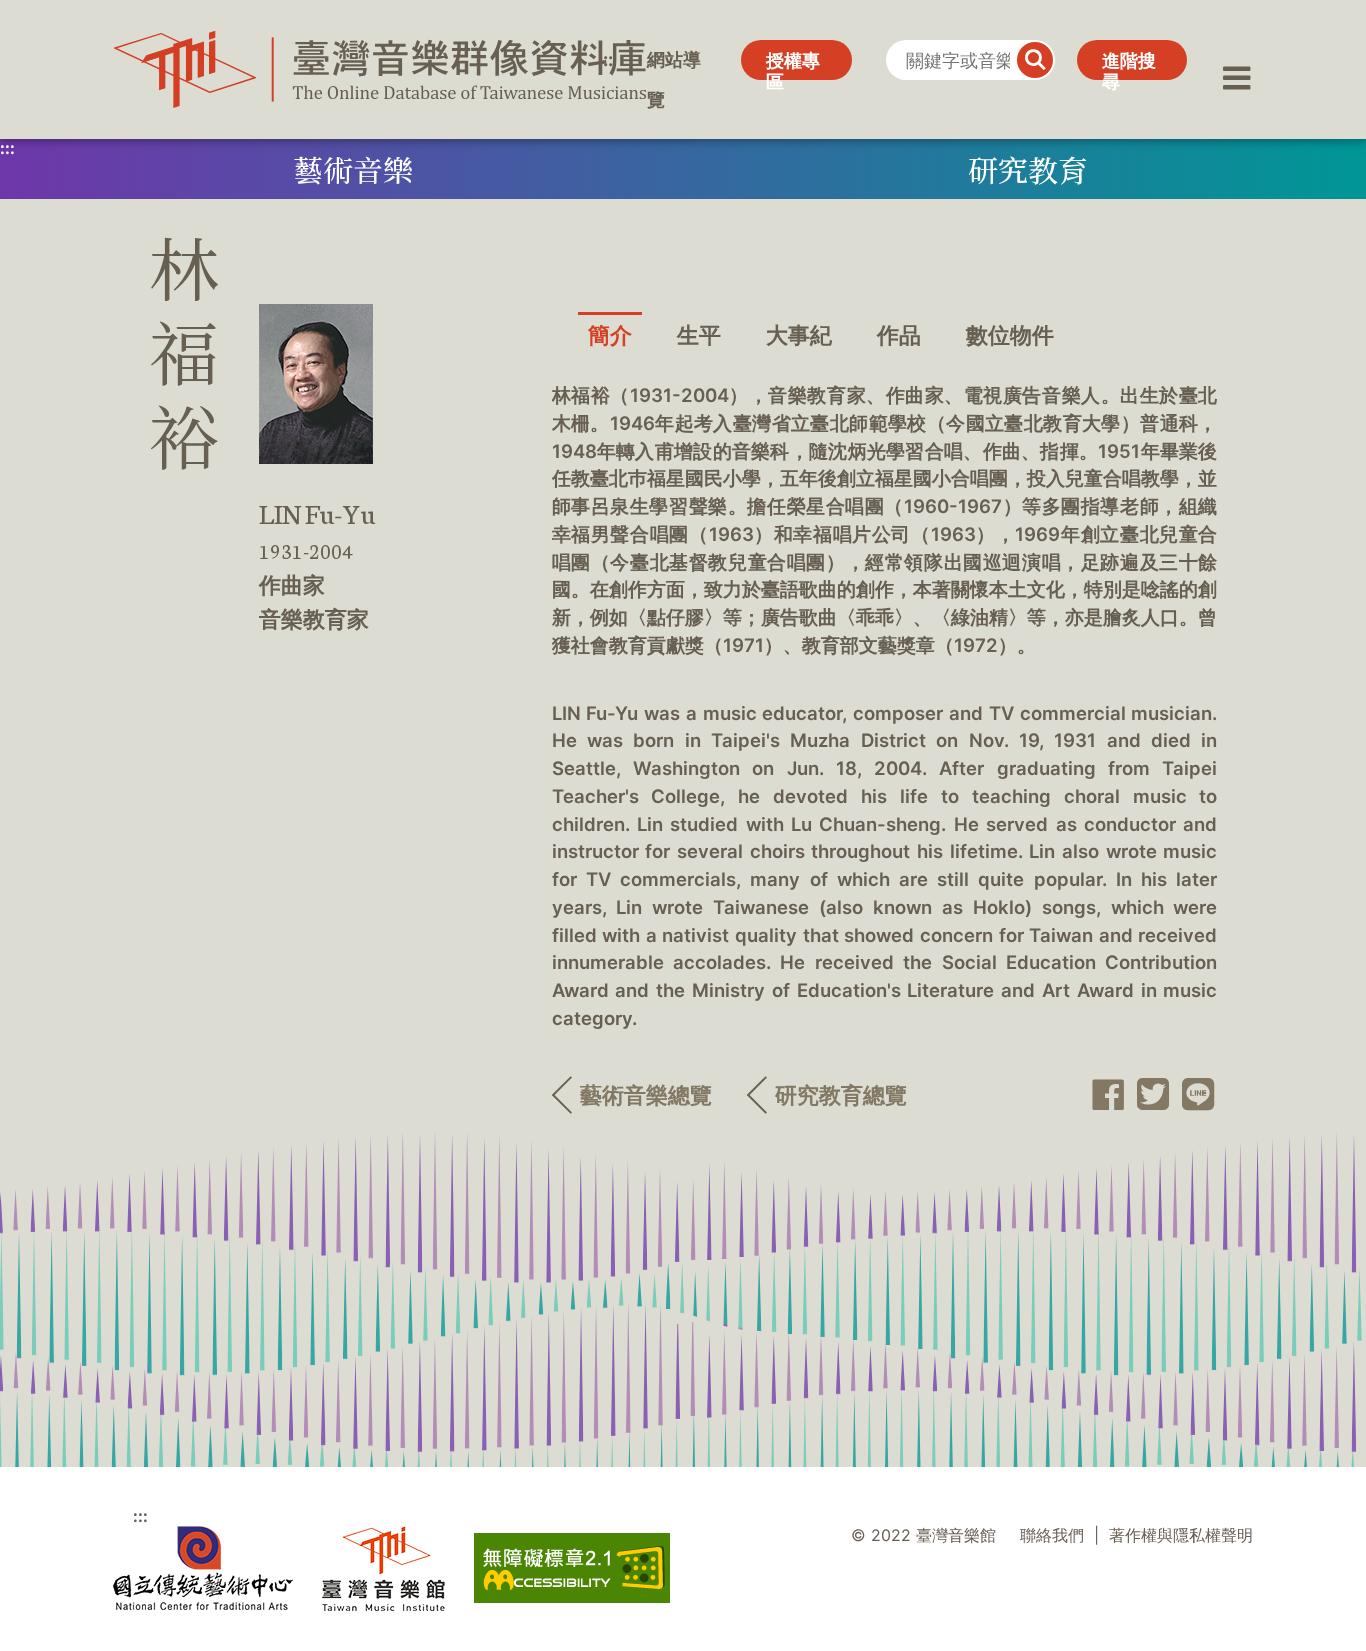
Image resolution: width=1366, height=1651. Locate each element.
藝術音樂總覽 (646, 1095)
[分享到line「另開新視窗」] (1193, 1095)
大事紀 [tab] (799, 335)
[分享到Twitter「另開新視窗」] (1147, 1094)
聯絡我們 (1052, 1535)
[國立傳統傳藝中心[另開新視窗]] (203, 1568)
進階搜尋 (1129, 65)
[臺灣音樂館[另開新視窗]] (383, 1568)
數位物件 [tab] (1010, 335)
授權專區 (793, 65)
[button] (1237, 60)
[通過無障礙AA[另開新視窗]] (572, 1568)
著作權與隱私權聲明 (1181, 1535)
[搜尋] (1035, 60)
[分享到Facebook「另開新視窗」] (1101, 1095)
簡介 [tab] (610, 335)
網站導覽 (674, 64)
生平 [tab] (699, 335)
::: (605, 59)
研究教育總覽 (841, 1095)
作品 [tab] (899, 335)
